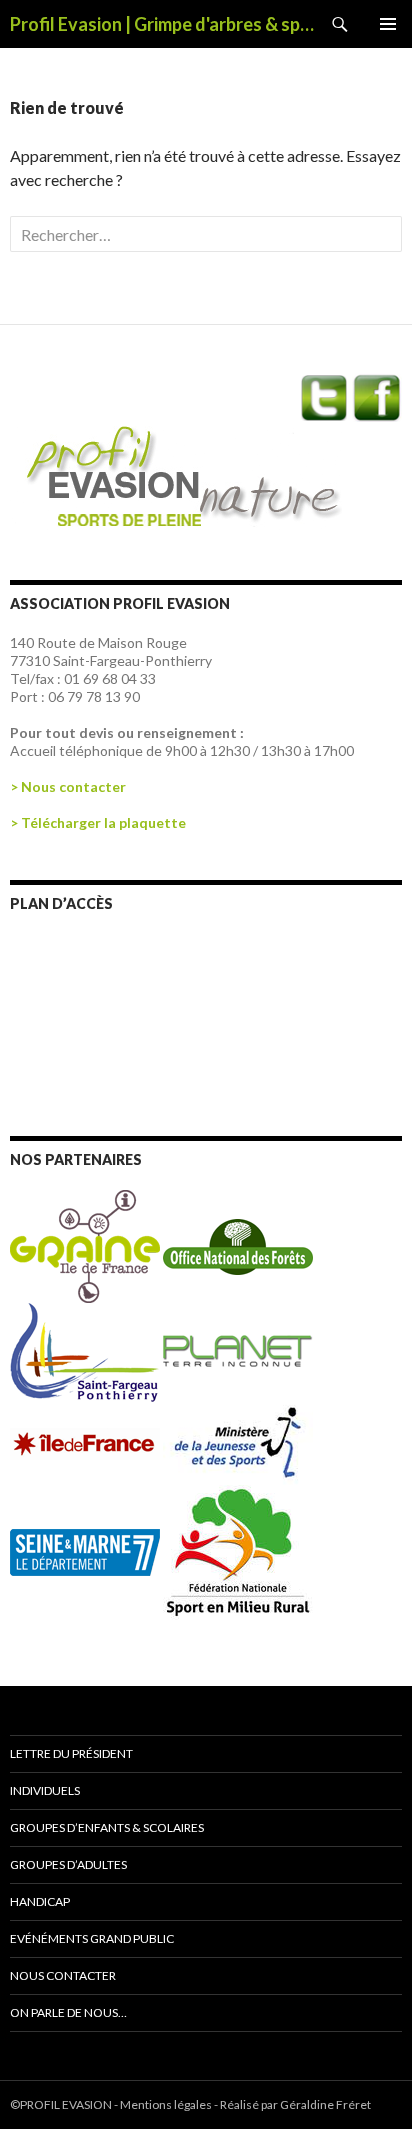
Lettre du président (71, 1753)
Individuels (45, 1790)
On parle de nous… (68, 2012)
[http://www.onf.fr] (238, 1244)
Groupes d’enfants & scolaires (107, 1827)
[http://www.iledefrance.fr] (86, 1442)
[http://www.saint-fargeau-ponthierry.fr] (86, 1351)
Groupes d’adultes (68, 1864)
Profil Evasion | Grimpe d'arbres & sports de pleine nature (163, 24)
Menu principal (388, 24)
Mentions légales (166, 2104)
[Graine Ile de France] (85, 1244)
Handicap (40, 1901)
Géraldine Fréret (325, 2104)
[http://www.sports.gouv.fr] (238, 1442)
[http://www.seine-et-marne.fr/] (86, 1550)
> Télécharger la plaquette (98, 822)
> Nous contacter (68, 786)
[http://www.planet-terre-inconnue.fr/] (238, 1351)
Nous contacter (63, 1975)
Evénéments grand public (92, 1938)
